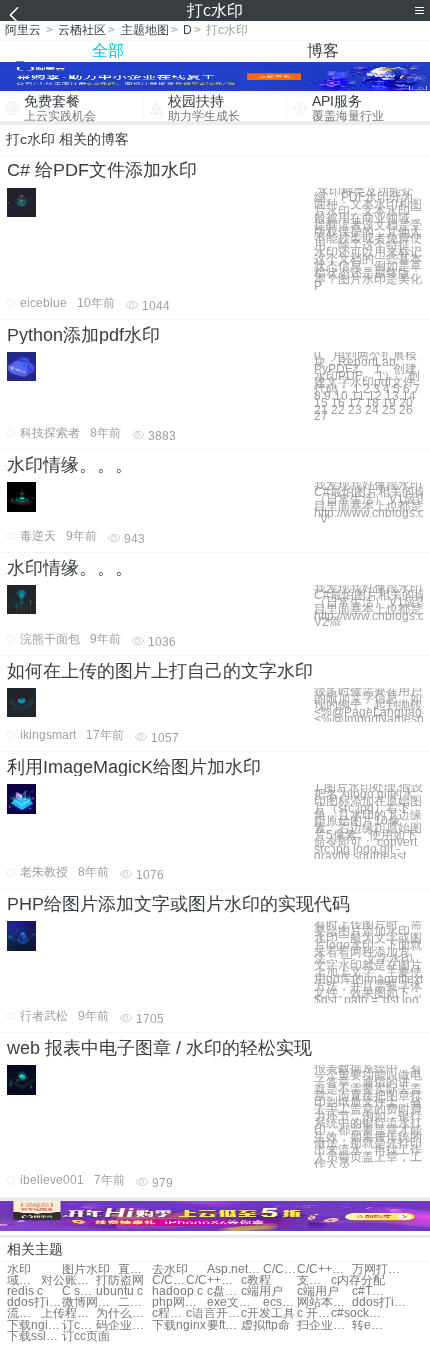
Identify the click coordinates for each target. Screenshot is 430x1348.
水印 (19, 1269)
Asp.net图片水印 (234, 1269)
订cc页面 (86, 1336)
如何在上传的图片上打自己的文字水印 (160, 671)
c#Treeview (369, 1291)
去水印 (170, 1269)
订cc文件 (79, 1325)
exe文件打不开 (234, 1302)
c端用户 (262, 1291)
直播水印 (135, 1269)
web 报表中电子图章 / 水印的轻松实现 (159, 1048)
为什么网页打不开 (123, 1313)
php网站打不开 (179, 1302)
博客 (323, 50)
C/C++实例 (324, 1269)
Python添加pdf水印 (83, 335)
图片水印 (86, 1269)
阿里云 (23, 30)
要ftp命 (224, 1325)
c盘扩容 (224, 1291)
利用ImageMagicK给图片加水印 (134, 767)
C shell (79, 1291)
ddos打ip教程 (34, 1302)
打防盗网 (120, 1280)
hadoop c (177, 1291)
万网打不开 (379, 1269)
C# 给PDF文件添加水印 (102, 170)
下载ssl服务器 (34, 1336)
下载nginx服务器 (34, 1325)
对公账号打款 (68, 1280)
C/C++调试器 (213, 1280)
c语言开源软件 (213, 1313)
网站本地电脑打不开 (324, 1302)
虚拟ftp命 (265, 1325)
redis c (25, 1291)
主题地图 (145, 30)
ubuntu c (119, 1291)
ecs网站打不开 (280, 1302)
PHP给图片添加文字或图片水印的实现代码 (178, 904)
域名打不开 (24, 1280)
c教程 (256, 1280)
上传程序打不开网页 (68, 1313)
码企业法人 (123, 1325)
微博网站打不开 (89, 1302)
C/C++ (280, 1269)
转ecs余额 (369, 1325)
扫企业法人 (324, 1325)
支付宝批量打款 (314, 1280)
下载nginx (179, 1325)
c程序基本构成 (169, 1313)
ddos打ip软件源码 (379, 1302)
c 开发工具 (314, 1313)
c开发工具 (268, 1313)
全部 (108, 50)
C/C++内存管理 (169, 1280)
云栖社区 (82, 30)
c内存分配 (358, 1280)
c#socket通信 (358, 1313)
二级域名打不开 (135, 1302)
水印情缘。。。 (70, 465)
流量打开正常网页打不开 (24, 1313)
